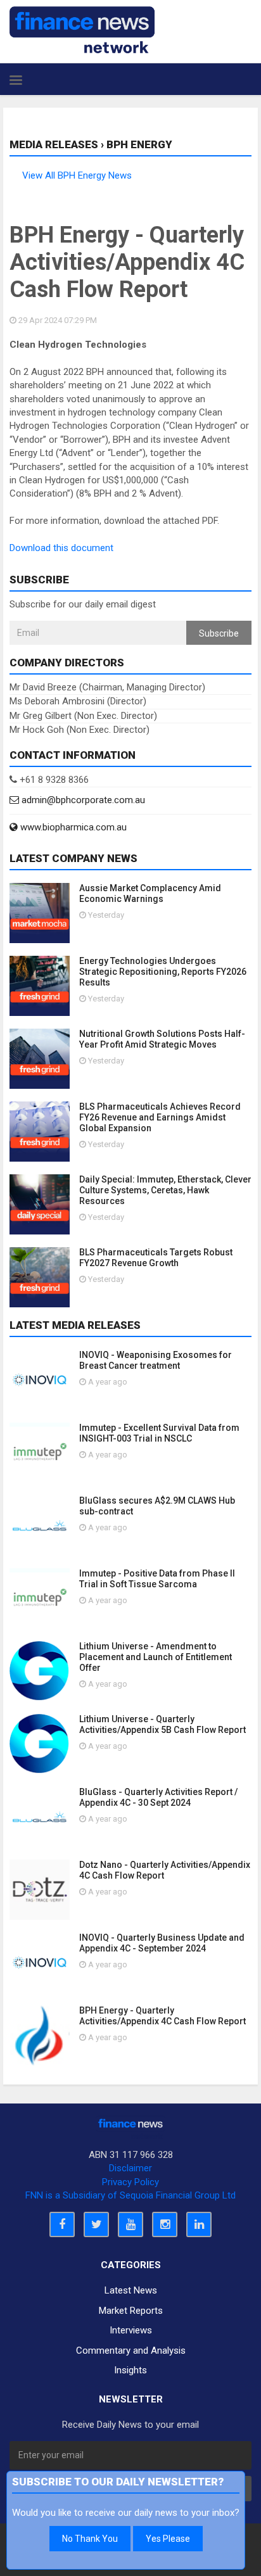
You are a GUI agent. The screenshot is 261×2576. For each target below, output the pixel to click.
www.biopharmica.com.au (72, 827)
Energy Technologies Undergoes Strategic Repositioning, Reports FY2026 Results (163, 972)
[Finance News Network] (82, 30)
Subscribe (219, 633)
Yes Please (168, 2539)
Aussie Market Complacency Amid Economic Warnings (150, 893)
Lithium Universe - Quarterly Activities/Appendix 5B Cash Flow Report (162, 1724)
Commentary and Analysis (131, 2351)
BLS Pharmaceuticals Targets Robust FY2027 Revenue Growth (156, 1258)
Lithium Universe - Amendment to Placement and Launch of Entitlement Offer (156, 1657)
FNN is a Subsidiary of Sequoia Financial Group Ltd (130, 2195)
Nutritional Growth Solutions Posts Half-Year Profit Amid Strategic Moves (162, 1039)
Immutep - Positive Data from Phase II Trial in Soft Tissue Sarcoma (157, 1579)
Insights (130, 2370)
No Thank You (90, 2539)
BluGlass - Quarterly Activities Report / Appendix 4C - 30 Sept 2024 (158, 1797)
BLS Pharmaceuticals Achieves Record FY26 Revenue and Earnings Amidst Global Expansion (160, 1117)
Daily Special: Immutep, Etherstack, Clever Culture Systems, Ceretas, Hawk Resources (165, 1190)
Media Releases (54, 144)
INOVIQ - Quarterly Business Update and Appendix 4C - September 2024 (162, 1943)
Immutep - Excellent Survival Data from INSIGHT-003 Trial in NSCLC (159, 1433)
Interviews (131, 2330)
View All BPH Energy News (77, 175)
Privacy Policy (130, 2182)
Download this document (61, 548)
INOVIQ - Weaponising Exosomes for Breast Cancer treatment (156, 1360)
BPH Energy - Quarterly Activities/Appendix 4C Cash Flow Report (162, 2016)
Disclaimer (130, 2168)
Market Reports (131, 2311)
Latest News (131, 2290)
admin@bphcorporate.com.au (82, 800)
